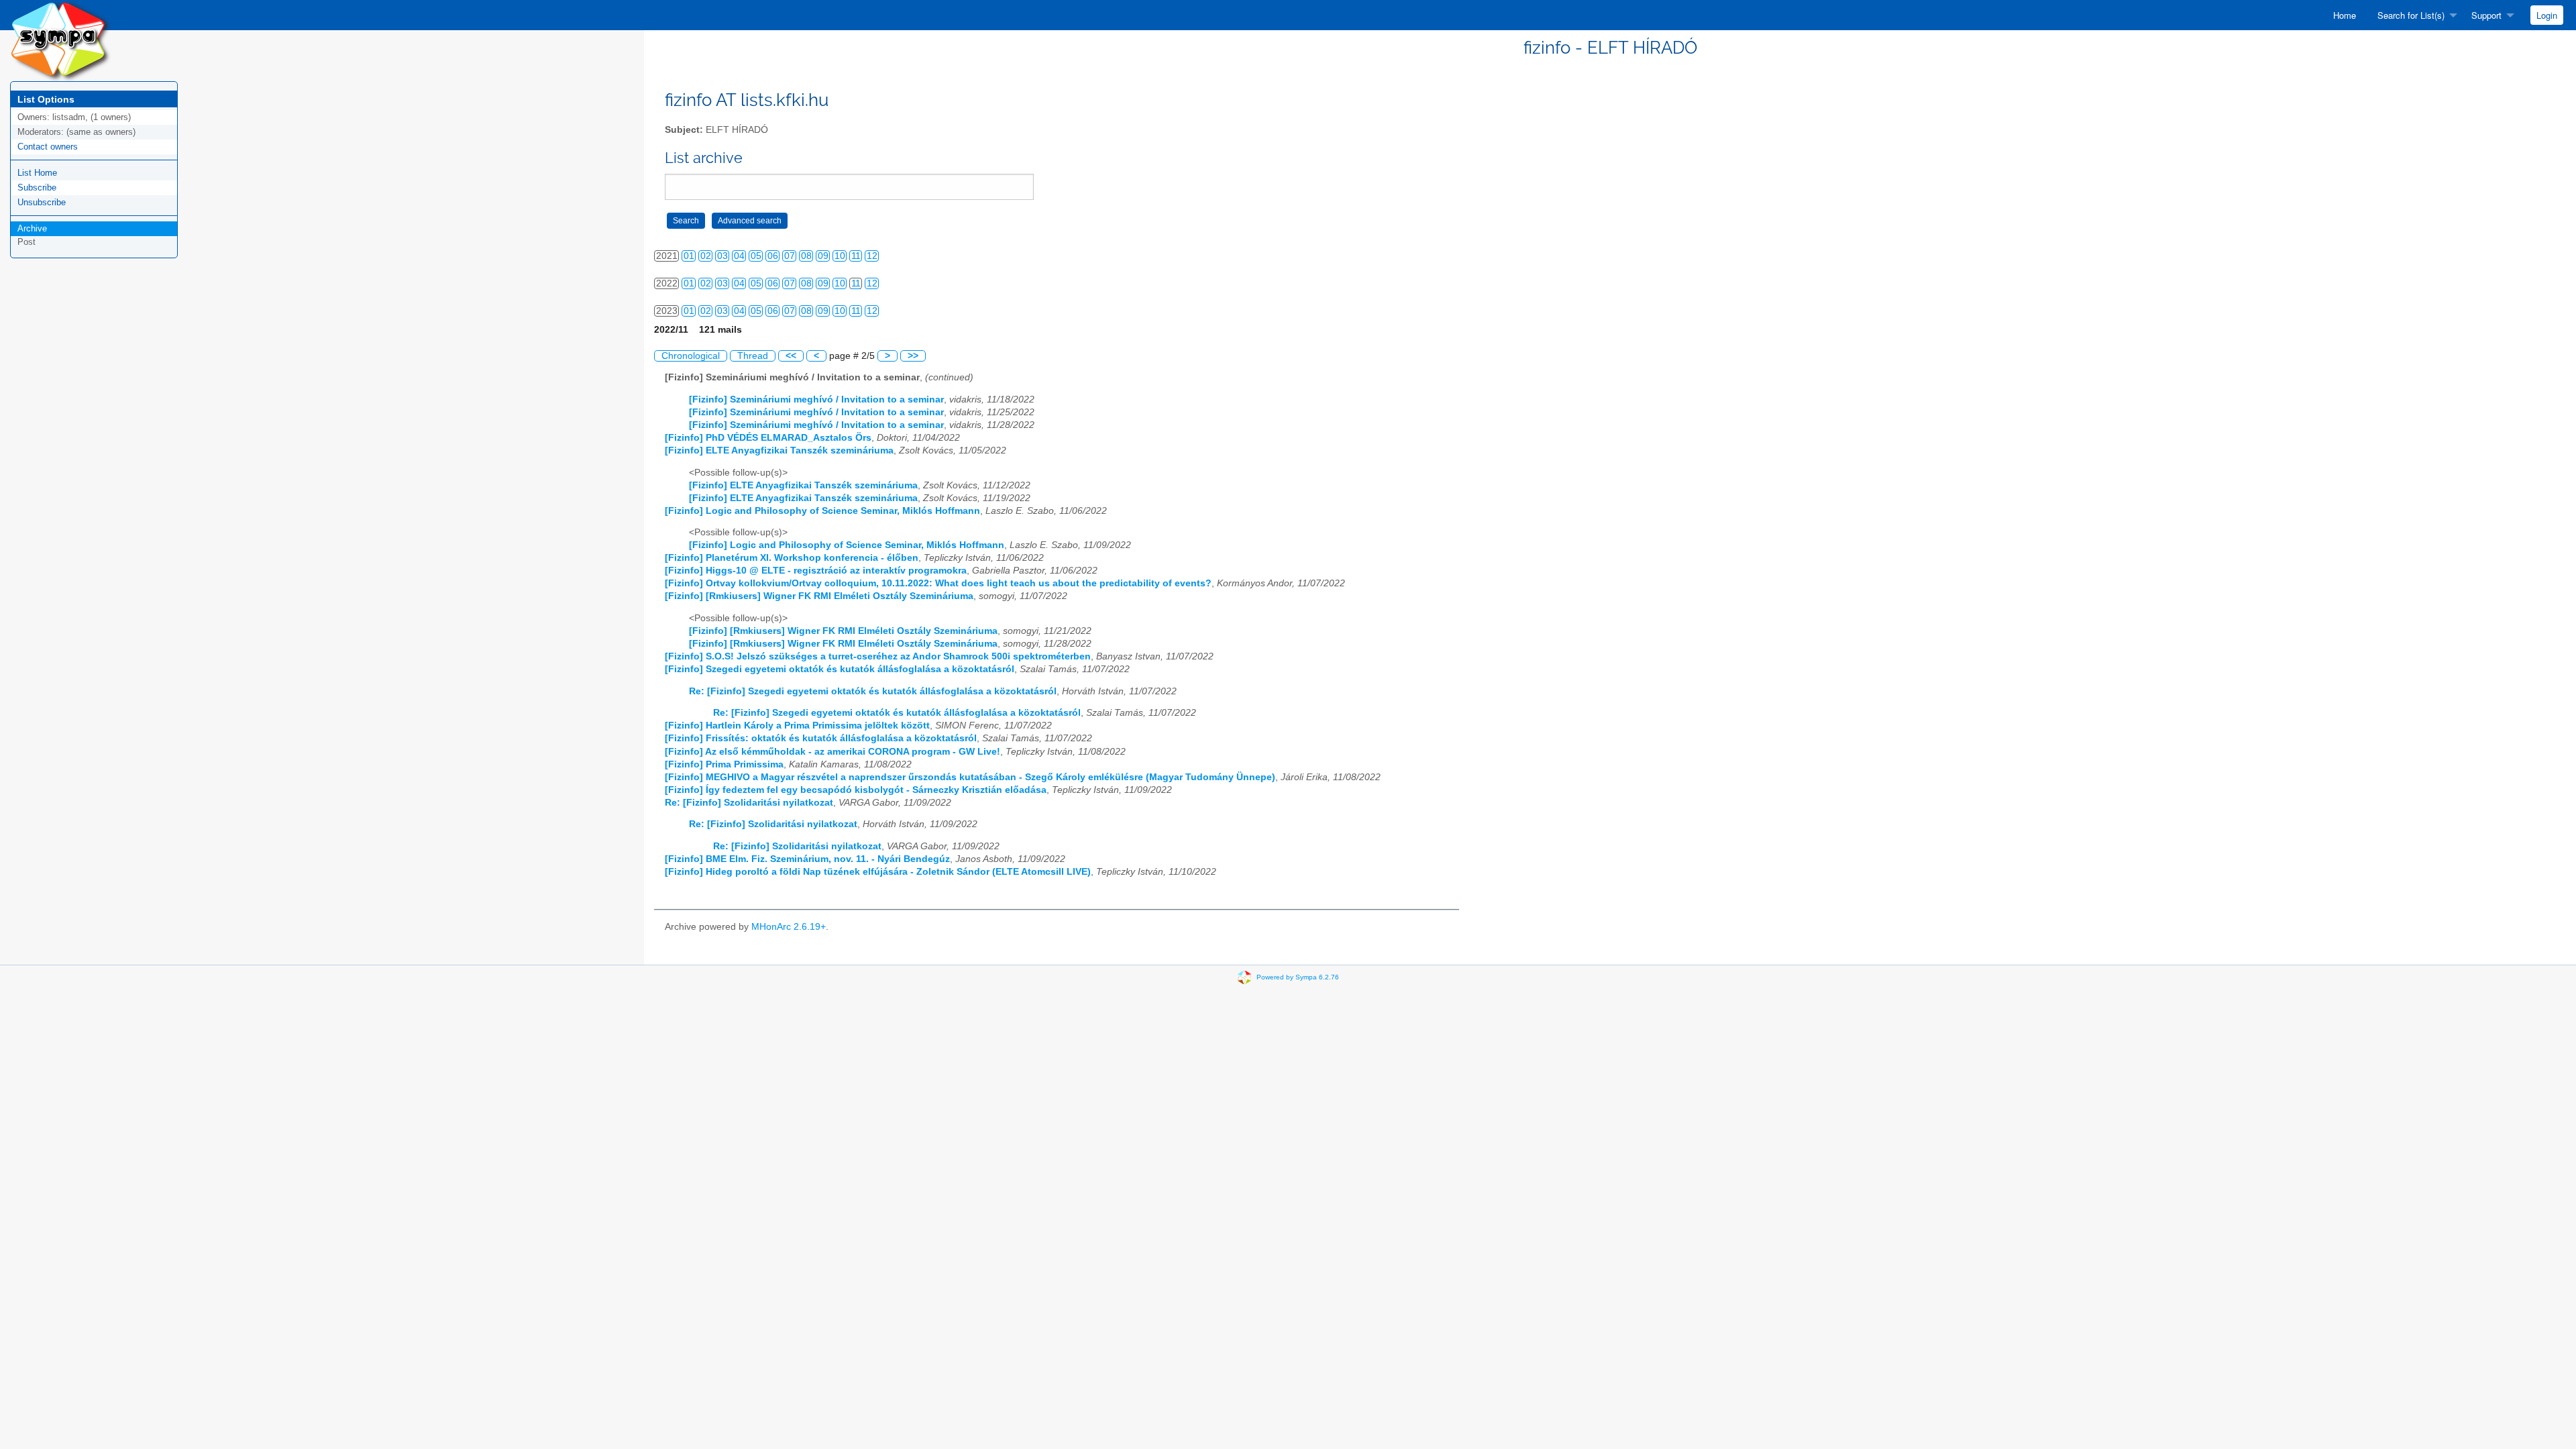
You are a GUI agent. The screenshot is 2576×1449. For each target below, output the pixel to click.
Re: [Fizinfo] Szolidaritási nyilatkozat (749, 803)
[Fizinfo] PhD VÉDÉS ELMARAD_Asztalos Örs (768, 438)
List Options (46, 99)
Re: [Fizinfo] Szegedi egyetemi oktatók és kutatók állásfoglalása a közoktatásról (873, 691)
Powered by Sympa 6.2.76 (1298, 977)
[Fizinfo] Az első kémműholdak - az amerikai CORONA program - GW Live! (833, 752)
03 (722, 256)
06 (773, 256)
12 (872, 256)
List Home (37, 173)
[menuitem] (2345, 15)
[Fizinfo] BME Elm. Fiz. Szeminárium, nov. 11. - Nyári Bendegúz (807, 859)
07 (790, 256)
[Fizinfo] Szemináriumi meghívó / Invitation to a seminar (816, 399)
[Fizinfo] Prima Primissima (724, 764)
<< (791, 356)
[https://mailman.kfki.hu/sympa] (60, 40)
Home (2345, 15)
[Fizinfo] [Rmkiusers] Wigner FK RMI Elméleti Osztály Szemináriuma (819, 596)
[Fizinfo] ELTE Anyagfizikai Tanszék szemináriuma (779, 450)
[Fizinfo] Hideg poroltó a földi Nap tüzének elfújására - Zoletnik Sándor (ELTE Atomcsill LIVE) (878, 872)
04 (739, 256)
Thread (753, 356)
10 (840, 256)
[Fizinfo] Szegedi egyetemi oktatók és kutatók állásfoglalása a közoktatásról (840, 669)
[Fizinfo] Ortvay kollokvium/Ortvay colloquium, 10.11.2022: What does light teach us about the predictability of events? (938, 583)
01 (689, 256)
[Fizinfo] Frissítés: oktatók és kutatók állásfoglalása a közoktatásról (821, 738)
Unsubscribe (42, 202)
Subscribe (37, 187)
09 (823, 256)
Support (2486, 15)
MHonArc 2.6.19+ (789, 927)
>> (913, 356)
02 (706, 256)
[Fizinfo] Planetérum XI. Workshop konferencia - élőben (792, 558)
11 (856, 256)
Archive (32, 228)
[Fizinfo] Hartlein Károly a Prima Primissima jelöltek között (797, 726)
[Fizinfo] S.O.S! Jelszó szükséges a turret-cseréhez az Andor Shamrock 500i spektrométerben (878, 656)
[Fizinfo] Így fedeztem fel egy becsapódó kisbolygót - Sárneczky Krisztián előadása (856, 790)
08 (806, 256)
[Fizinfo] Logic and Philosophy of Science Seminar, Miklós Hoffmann (822, 511)
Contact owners (48, 147)
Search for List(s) (2411, 15)
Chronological (691, 356)
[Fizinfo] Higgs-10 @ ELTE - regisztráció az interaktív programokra (816, 571)
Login (2547, 15)
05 (756, 256)
